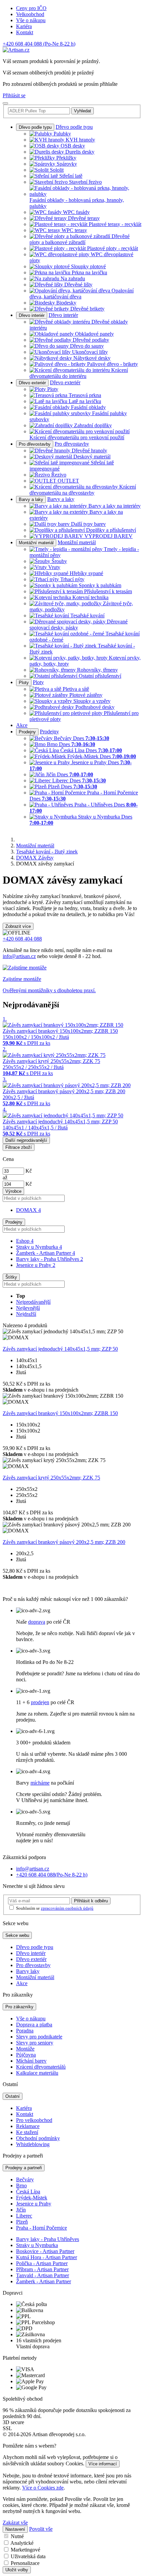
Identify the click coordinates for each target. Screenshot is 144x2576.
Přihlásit (91, 1901)
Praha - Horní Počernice (42, 2228)
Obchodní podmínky (38, 2138)
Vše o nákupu (31, 20)
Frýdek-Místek (32, 2198)
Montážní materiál (36, 543)
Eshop (25, 1241)
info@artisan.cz (19, 956)
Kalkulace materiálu (37, 2073)
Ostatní (13, 2096)
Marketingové (25, 2550)
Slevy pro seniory (35, 2043)
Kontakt (25, 32)
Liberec (24, 2216)
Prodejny (27, 732)
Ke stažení (27, 2132)
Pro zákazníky (19, 2007)
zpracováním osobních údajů (67, 1908)
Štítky (11, 1277)
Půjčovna (26, 2055)
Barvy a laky (31, 499)
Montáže (25, 2049)
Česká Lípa (28, 2192)
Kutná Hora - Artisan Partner (47, 2257)
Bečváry (25, 2179)
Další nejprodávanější (26, 1140)
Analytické (22, 2543)
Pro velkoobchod (34, 2120)
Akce (22, 725)
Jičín (21, 2210)
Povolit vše (41, 2529)
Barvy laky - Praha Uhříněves (50, 1259)
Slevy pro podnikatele (39, 2037)
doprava (37, 1622)
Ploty (24, 683)
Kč (29, 1171)
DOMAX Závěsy (35, 858)
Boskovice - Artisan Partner (45, 2251)
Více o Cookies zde (43, 2488)
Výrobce (13, 1191)
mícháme (40, 1783)
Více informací (103, 2464)
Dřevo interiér (32, 315)
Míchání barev (31, 2061)
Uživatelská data (28, 2556)
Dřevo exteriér (32, 383)
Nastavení (15, 2529)
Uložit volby (17, 2570)
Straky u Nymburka (39, 1247)
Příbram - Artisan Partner (42, 2269)
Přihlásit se (14, 95)
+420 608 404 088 (39, 44)
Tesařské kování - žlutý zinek (47, 852)
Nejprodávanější (33, 1302)
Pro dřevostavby (35, 444)
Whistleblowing (33, 2144)
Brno (21, 2186)
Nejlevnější (28, 1308)
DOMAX (28, 1210)
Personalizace (25, 2563)
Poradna (25, 2031)
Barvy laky (28, 1971)
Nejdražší (26, 1314)
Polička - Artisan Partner (42, 2263)
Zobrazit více (18, 926)
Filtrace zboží (19, 1147)
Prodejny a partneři (24, 2168)
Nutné (17, 2536)
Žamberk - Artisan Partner (46, 1253)
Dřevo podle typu (35, 127)
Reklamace (28, 2126)
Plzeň (22, 2222)
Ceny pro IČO (31, 8)
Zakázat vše (15, 2523)
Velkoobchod (30, 14)
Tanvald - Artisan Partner (43, 2275)
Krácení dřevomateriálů (41, 2067)
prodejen (40, 1702)
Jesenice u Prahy (36, 1265)
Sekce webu (17, 1935)
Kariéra (24, 26)
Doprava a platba (34, 2025)
